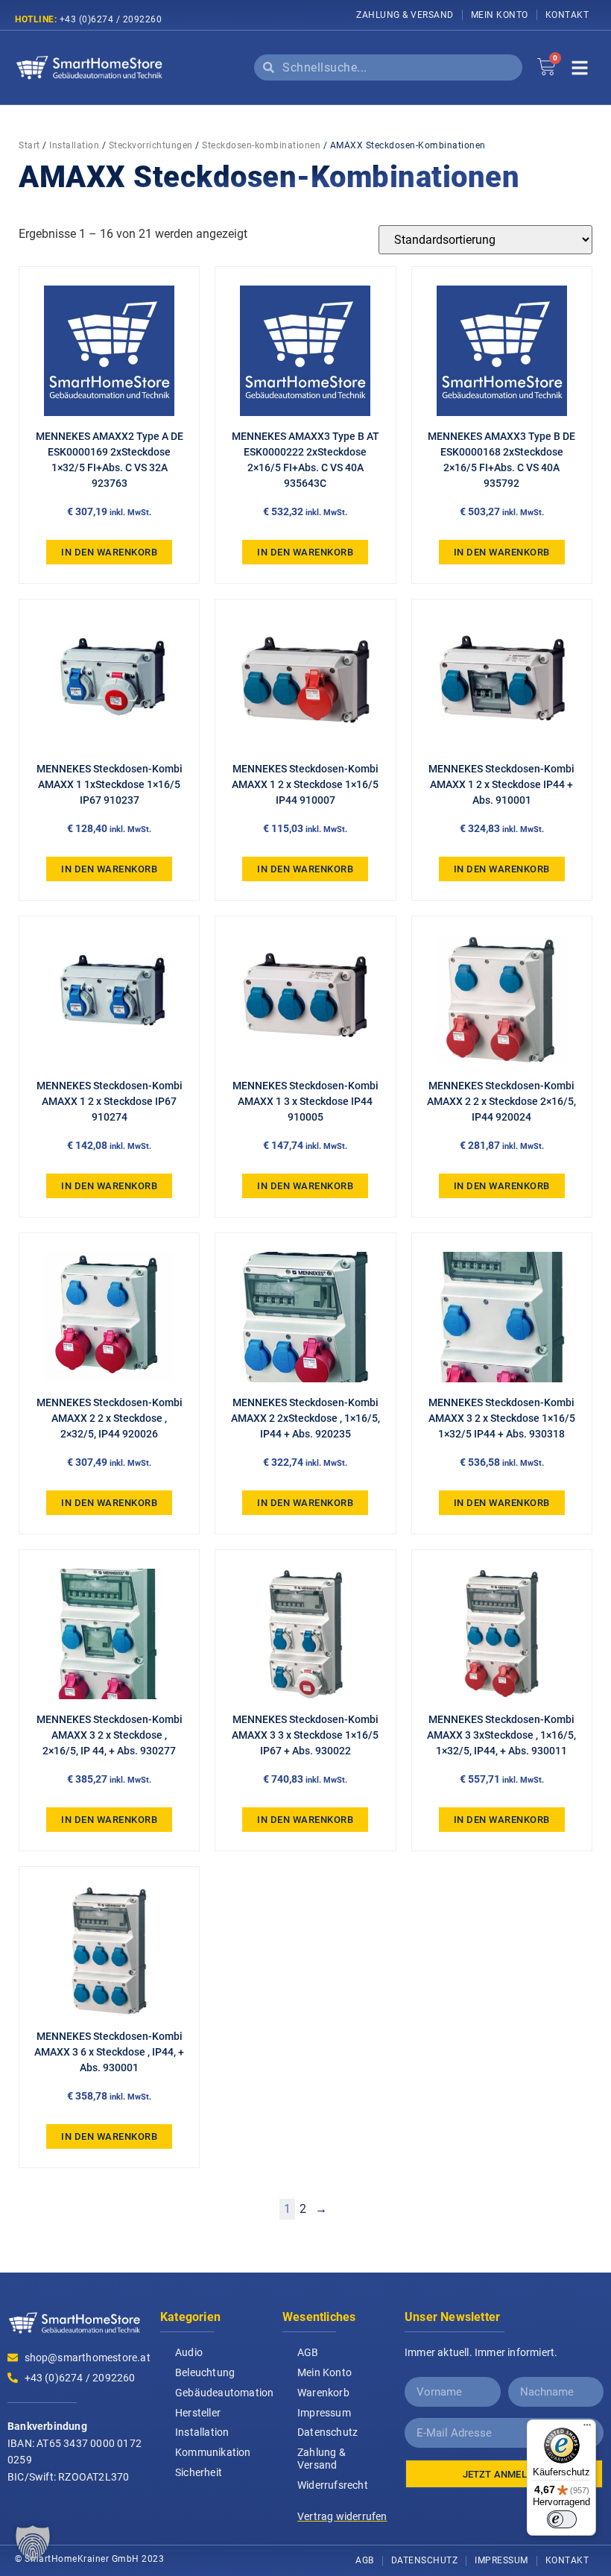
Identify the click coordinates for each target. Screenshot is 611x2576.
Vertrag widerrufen (342, 2516)
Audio (189, 2352)
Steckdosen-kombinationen (261, 145)
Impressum (324, 2413)
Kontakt (567, 15)
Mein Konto (500, 15)
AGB (308, 2352)
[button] (33, 2543)
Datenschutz (327, 2432)
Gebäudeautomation (221, 2393)
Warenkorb (323, 2393)
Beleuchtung (205, 2372)
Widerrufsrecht (333, 2485)
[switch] (562, 2519)
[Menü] (587, 2428)
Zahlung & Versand (405, 15)
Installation (74, 145)
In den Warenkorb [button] (109, 552)
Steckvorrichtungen (151, 145)
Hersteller (198, 2413)
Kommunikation (213, 2452)
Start (29, 145)
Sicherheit (199, 2472)
